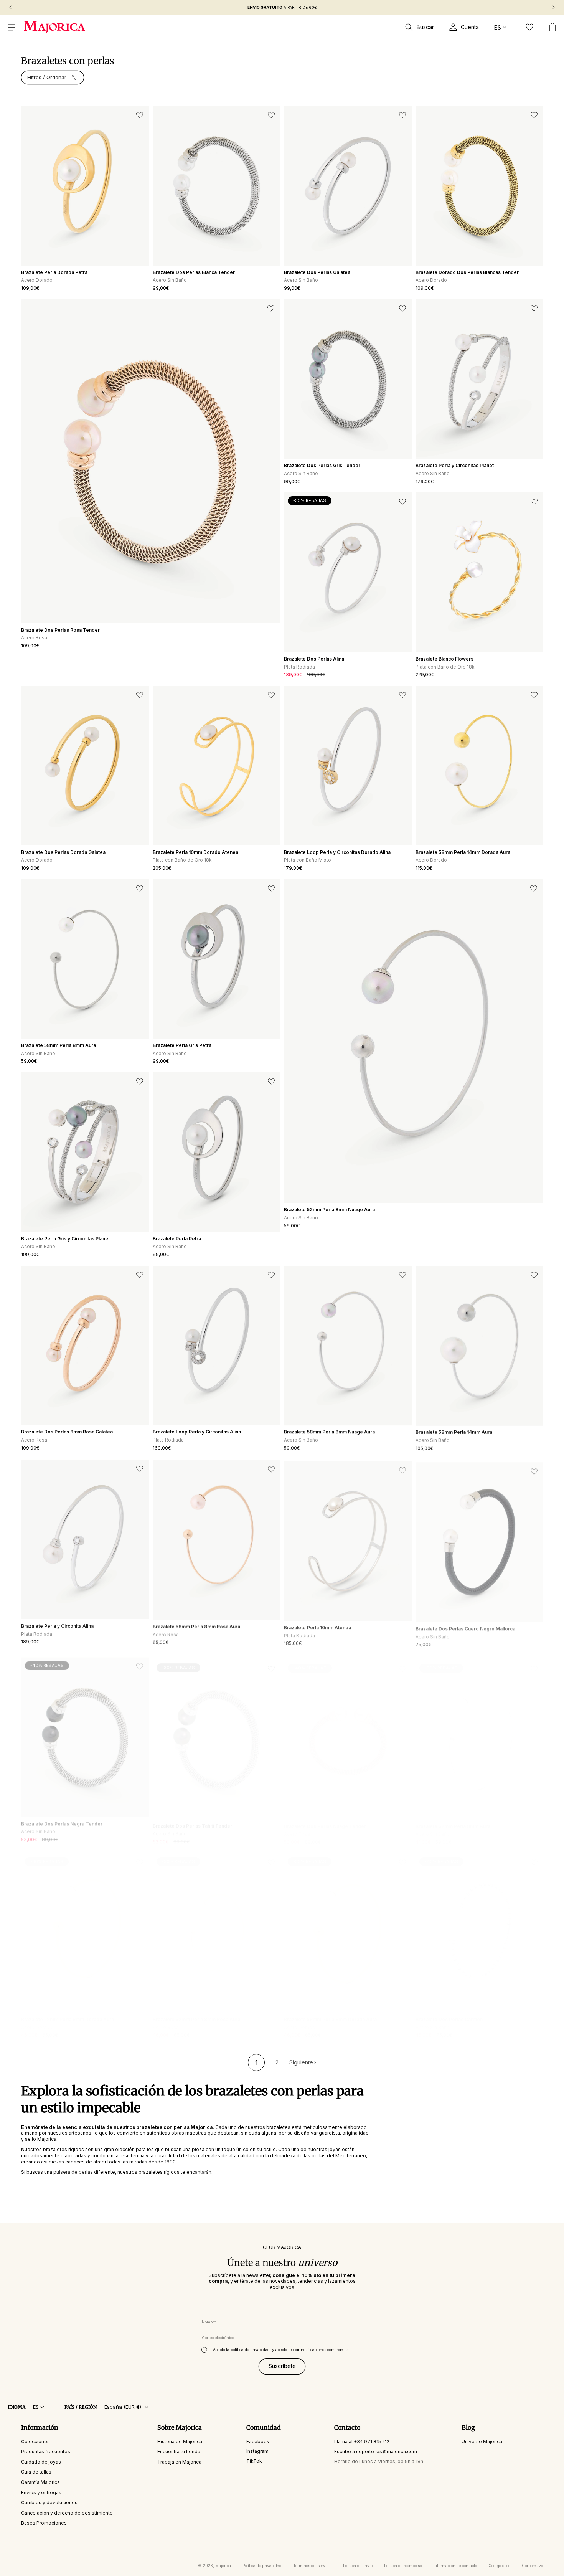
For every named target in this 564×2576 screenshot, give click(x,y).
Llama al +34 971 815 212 (362, 2441)
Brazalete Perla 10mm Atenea (317, 1625)
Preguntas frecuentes (46, 2451)
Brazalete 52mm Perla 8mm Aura (453, 1819)
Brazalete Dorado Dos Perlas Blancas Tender (467, 272)
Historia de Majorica (180, 2441)
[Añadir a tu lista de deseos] (140, 115)
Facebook (258, 2441)
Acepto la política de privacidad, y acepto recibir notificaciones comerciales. (281, 2350)
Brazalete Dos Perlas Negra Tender (62, 1819)
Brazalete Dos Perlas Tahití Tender (192, 1819)
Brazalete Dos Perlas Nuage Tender (325, 1819)
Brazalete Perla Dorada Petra (54, 272)
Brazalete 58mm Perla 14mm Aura (454, 1432)
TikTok (254, 2461)
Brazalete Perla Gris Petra (182, 1045)
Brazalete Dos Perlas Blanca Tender (194, 272)
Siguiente (301, 2062)
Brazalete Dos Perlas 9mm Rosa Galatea (67, 1432)
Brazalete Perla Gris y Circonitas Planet (65, 1239)
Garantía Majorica (40, 2482)
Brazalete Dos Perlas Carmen (449, 2012)
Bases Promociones (44, 2523)
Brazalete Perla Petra (177, 1239)
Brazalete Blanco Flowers (444, 659)
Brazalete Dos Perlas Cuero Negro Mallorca (465, 1625)
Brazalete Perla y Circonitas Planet (455, 465)
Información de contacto (455, 2566)
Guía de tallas (36, 2472)
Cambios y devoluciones (49, 2503)
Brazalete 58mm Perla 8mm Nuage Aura (329, 1432)
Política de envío (358, 2566)
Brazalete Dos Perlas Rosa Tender (60, 630)
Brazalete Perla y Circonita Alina (57, 1625)
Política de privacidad (262, 2566)
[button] (12, 27)
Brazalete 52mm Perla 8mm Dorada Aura (68, 2012)
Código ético (499, 2566)
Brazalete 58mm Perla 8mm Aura (59, 1045)
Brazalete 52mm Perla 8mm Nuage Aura (329, 1210)
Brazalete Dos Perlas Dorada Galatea (63, 852)
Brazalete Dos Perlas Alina (314, 659)
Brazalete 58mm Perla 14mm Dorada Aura (463, 852)
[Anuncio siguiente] (554, 7)
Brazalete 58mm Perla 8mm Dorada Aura (330, 2012)
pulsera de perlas (73, 2172)
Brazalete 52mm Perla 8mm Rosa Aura (196, 2012)
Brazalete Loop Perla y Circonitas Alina (197, 1432)
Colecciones (35, 2441)
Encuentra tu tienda (179, 2451)
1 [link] (256, 2062)
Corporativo (532, 2566)
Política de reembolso (403, 2566)
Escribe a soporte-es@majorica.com (376, 2451)
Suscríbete (282, 2366)
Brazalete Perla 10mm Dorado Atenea (195, 852)
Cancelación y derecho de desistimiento (67, 2513)
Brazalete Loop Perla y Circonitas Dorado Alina (337, 852)
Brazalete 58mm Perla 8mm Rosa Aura (196, 1625)
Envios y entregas (41, 2493)
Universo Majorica (482, 2441)
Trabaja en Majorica (179, 2462)
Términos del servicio (312, 2566)
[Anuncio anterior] (10, 7)
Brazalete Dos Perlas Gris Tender (322, 465)
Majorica (223, 2566)
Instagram (257, 2451)
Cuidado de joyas (41, 2462)
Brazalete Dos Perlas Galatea (317, 272)
